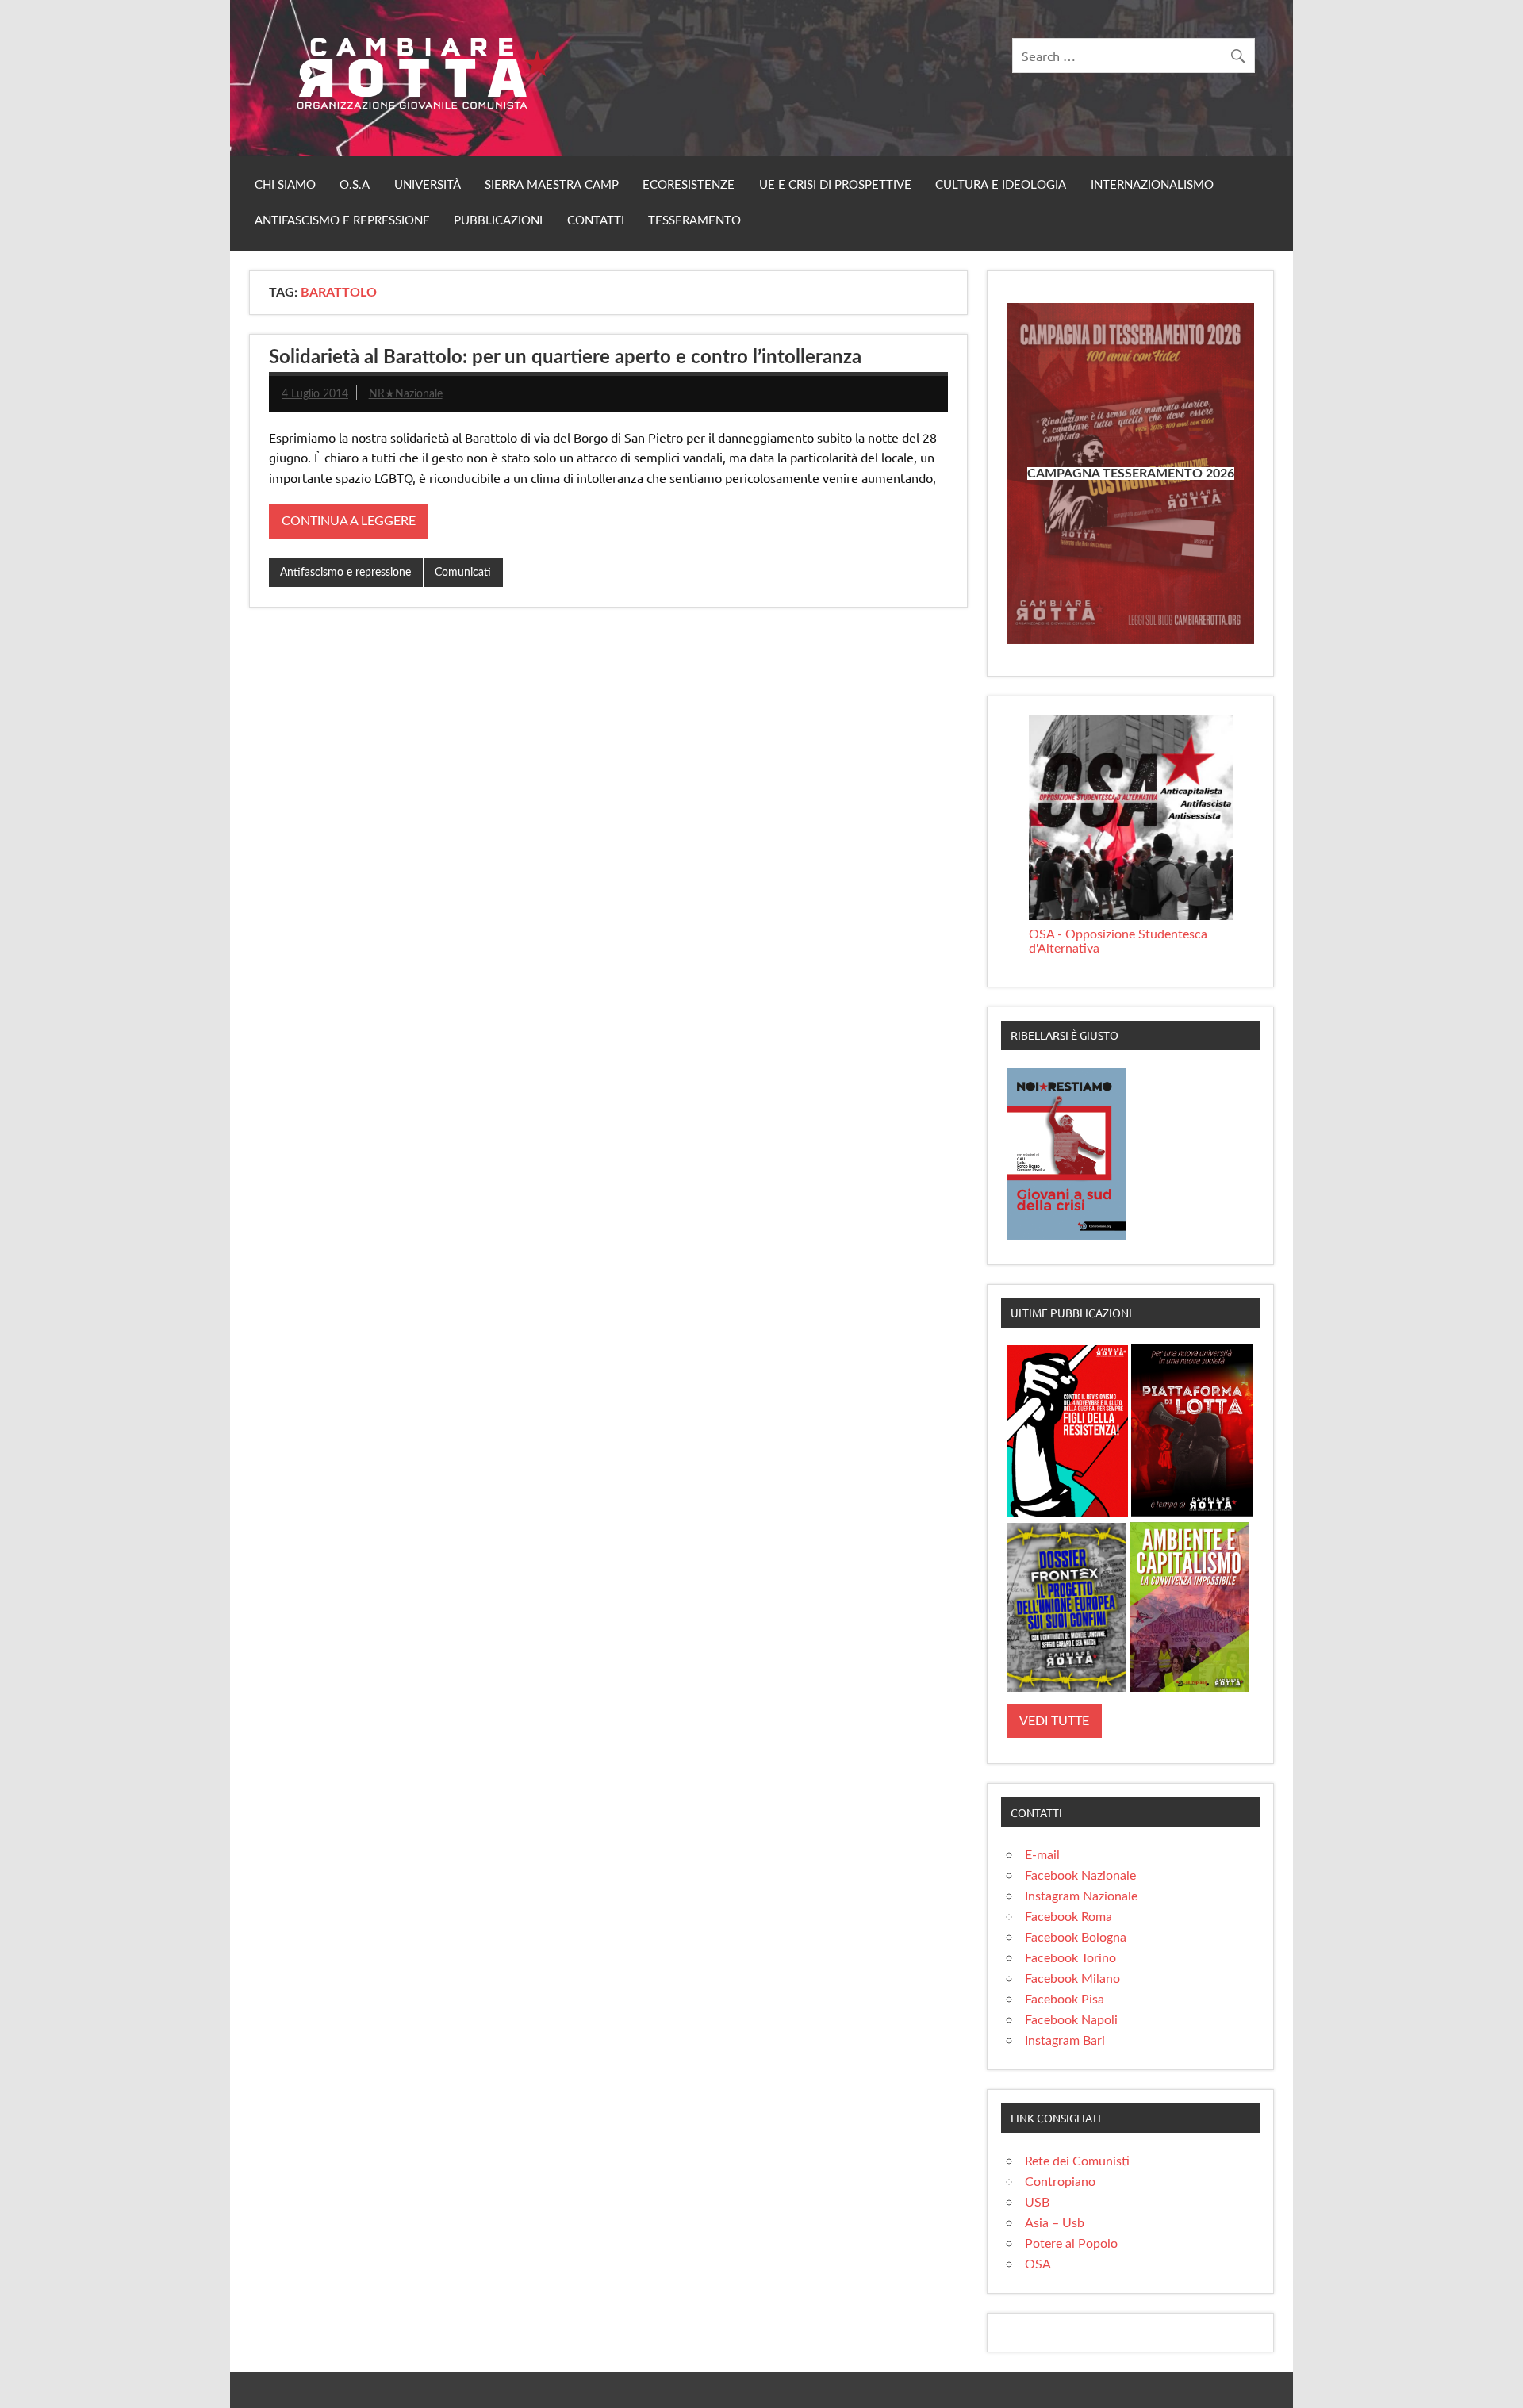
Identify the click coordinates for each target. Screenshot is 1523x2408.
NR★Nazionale (406, 394)
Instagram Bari (1065, 2041)
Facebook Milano (1072, 1979)
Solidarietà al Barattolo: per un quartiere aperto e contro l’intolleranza (565, 358)
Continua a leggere (349, 521)
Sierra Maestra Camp (552, 185)
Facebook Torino (1070, 1958)
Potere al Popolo (1071, 2244)
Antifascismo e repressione (342, 221)
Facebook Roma (1068, 1917)
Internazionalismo (1152, 185)
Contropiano (1060, 2182)
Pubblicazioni (498, 221)
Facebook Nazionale (1080, 1876)
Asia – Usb (1055, 2223)
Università (428, 185)
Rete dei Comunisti (1077, 2161)
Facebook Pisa (1065, 2000)
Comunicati (463, 572)
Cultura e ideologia (1001, 185)
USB (1037, 2203)
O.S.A (355, 185)
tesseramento (694, 221)
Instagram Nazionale (1081, 1896)
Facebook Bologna (1076, 1938)
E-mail (1042, 1855)
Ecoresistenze (689, 185)
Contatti (596, 221)
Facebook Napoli (1071, 2020)
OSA (1038, 2264)
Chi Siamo (285, 185)
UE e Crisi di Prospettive (835, 185)
